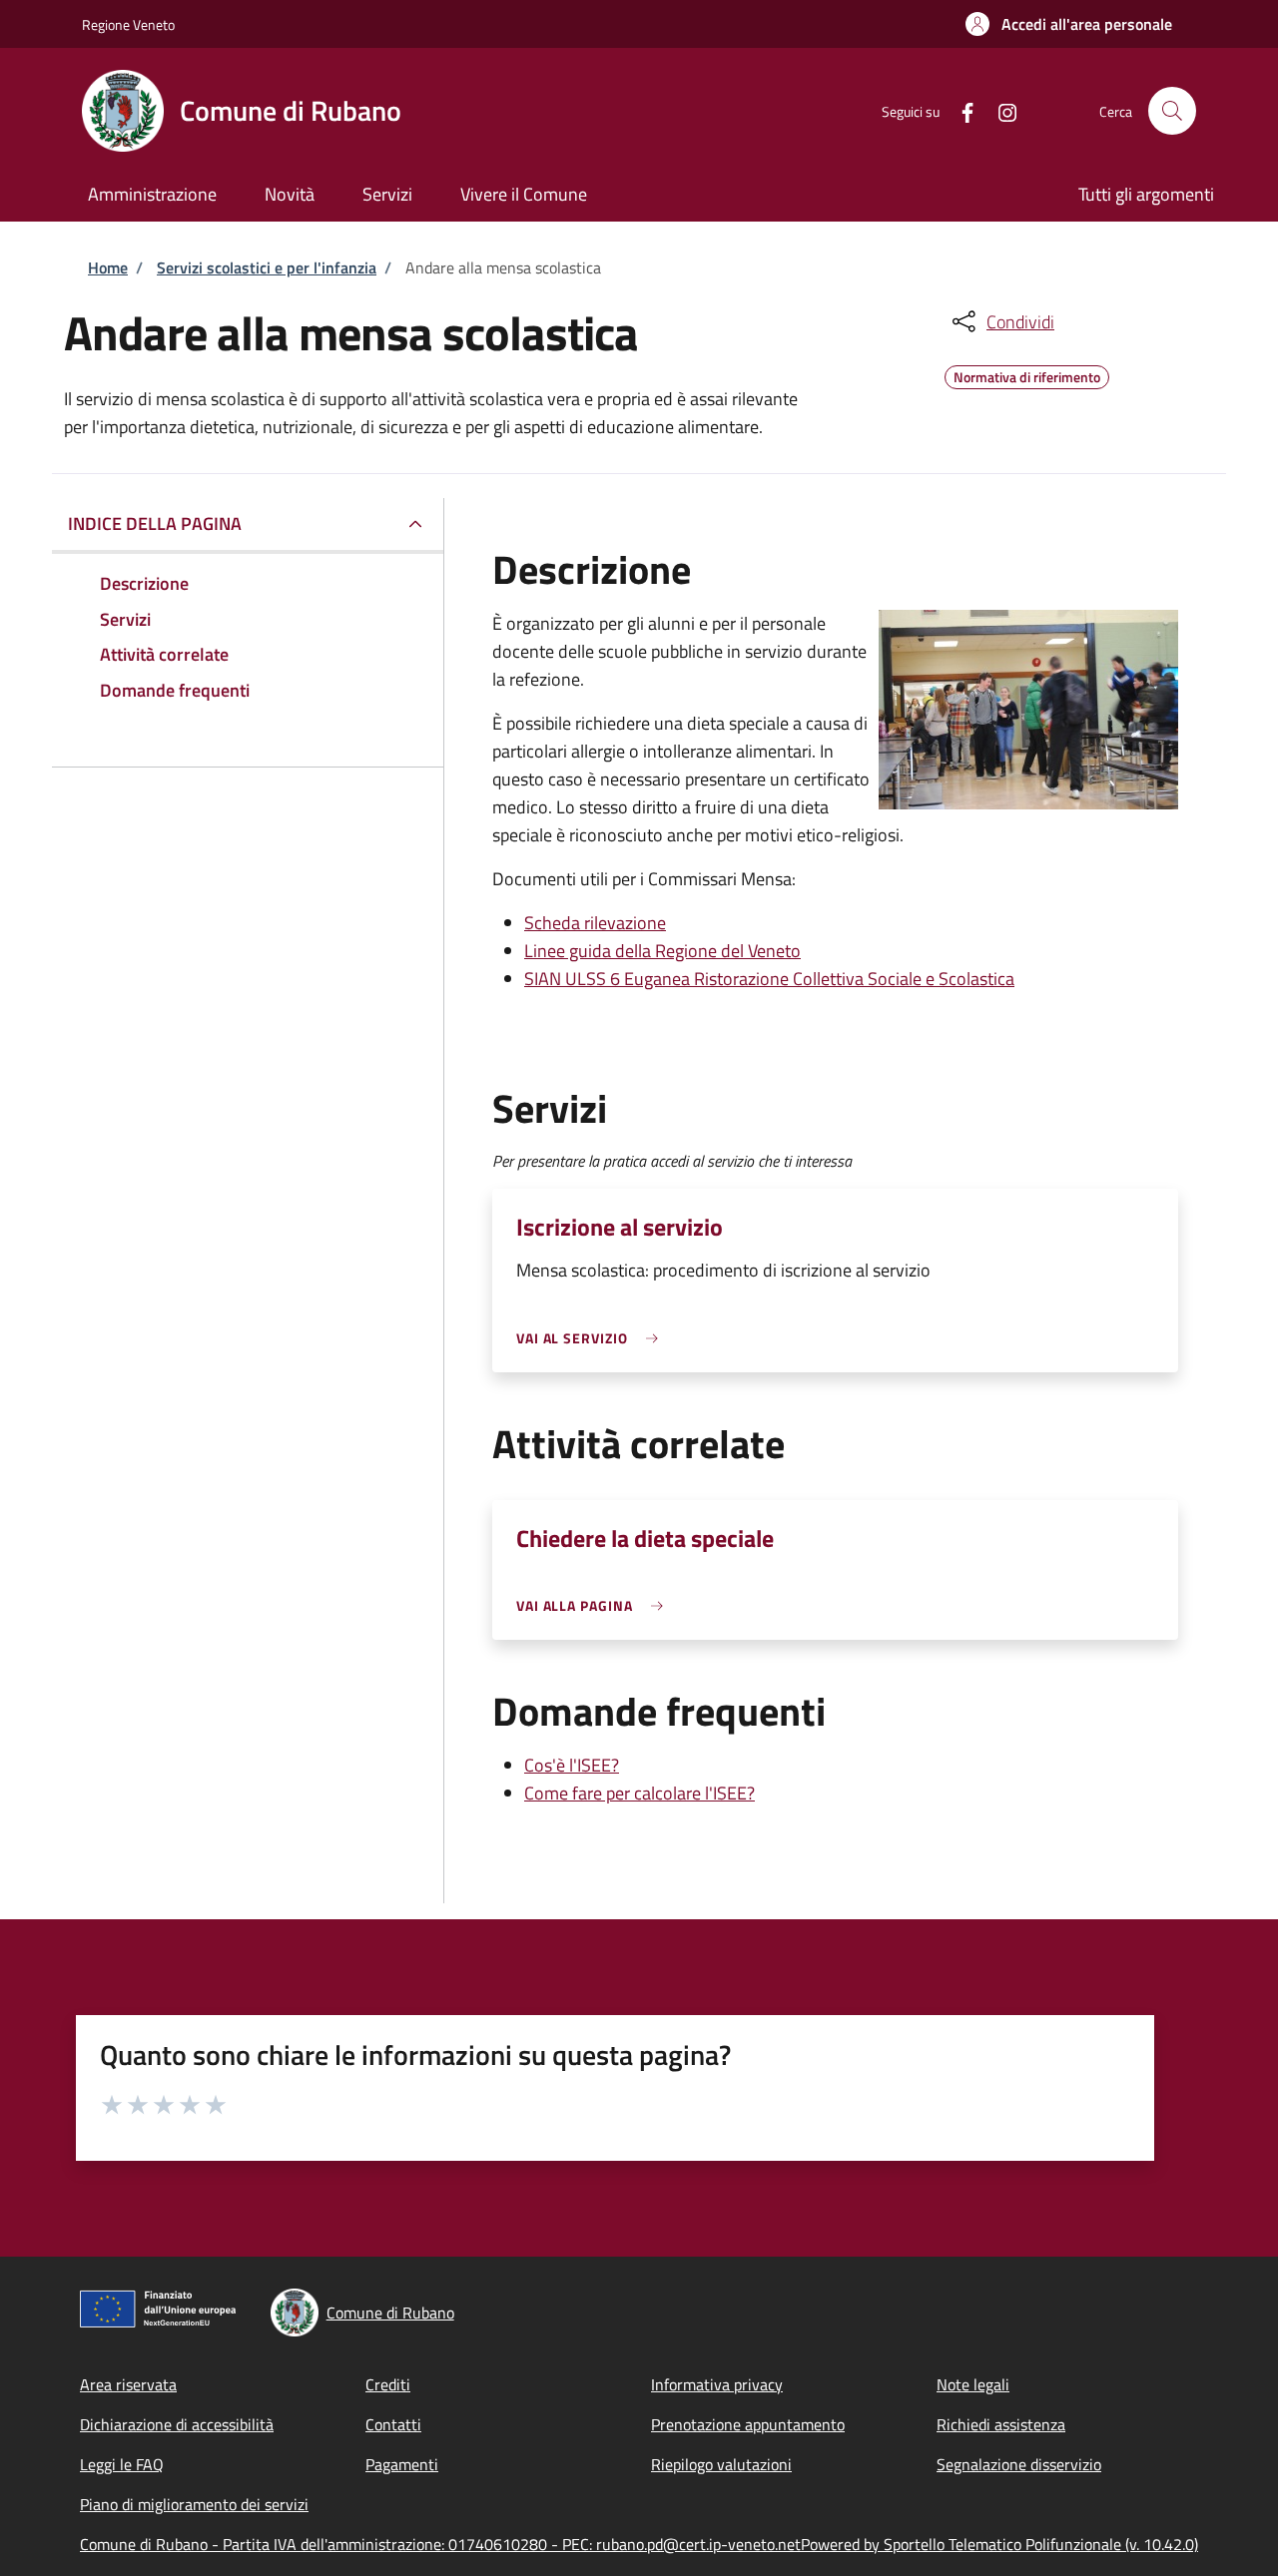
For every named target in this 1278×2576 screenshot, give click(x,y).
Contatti (393, 2424)
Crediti (388, 2384)
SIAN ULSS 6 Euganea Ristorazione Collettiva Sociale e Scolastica (769, 979)
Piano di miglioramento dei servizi (194, 2504)
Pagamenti (402, 2464)
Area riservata (128, 2384)
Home (108, 267)
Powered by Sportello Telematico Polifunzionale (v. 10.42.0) (999, 2544)
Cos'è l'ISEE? (572, 1765)
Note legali (973, 2384)
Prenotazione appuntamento (748, 2424)
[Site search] (1172, 111)
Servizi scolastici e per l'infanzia (267, 267)
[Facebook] (959, 110)
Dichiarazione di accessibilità (177, 2424)
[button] (1069, 24)
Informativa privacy (717, 2384)
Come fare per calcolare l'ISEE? (639, 1793)
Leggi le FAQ (122, 2464)
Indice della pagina (155, 523)
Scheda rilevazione (595, 923)
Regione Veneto (128, 24)
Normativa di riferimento (1027, 374)
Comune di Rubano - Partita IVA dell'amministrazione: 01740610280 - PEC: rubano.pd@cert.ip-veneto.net (440, 2544)
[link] (592, 1338)
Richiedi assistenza (1001, 2424)
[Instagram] (999, 110)
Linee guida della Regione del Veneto (662, 951)
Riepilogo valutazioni (721, 2464)
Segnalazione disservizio (1019, 2464)
